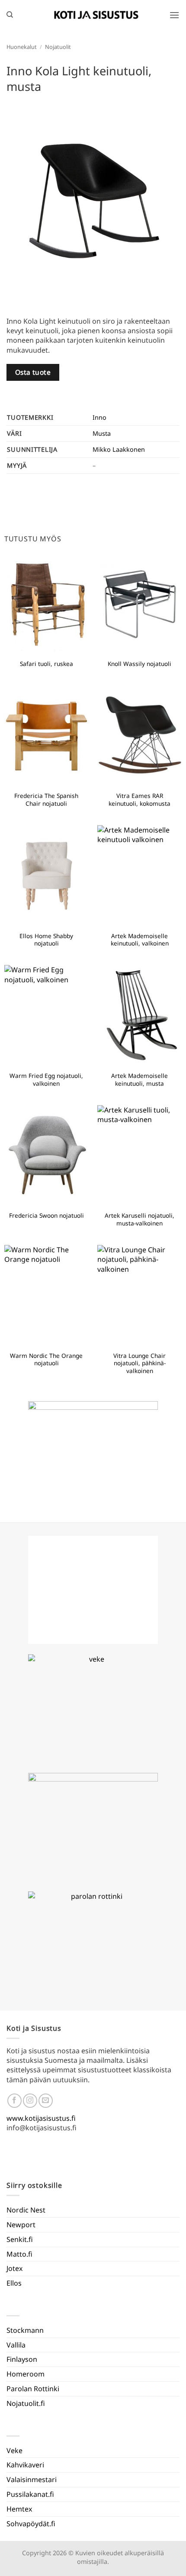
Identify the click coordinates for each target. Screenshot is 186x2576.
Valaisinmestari (32, 2480)
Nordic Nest (26, 2210)
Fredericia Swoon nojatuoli (46, 1216)
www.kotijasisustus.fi (41, 2118)
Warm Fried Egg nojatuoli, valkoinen (46, 1079)
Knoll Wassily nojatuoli (139, 664)
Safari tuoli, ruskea (46, 664)
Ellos (14, 2283)
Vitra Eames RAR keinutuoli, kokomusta (139, 799)
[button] (174, 15)
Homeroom (26, 2374)
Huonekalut (22, 47)
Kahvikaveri (25, 2465)
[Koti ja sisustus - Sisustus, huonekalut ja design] (96, 15)
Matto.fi (19, 2254)
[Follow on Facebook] (14, 2101)
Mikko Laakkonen (119, 449)
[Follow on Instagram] (30, 2101)
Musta (102, 433)
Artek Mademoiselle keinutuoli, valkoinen (140, 940)
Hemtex (19, 2509)
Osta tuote (33, 372)
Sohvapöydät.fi (31, 2524)
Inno (99, 417)
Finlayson (22, 2359)
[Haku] (10, 15)
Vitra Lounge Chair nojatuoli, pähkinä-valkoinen (139, 1363)
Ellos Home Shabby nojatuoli (46, 940)
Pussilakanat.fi (30, 2494)
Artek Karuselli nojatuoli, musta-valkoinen (139, 1219)
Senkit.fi (20, 2239)
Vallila (16, 2345)
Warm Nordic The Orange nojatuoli (46, 1359)
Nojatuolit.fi (26, 2403)
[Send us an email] (46, 2101)
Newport (21, 2225)
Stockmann (25, 2330)
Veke (14, 2451)
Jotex (14, 2268)
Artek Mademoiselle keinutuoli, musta (139, 1079)
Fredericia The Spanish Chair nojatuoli (46, 799)
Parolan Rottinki (33, 2389)
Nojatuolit (58, 47)
